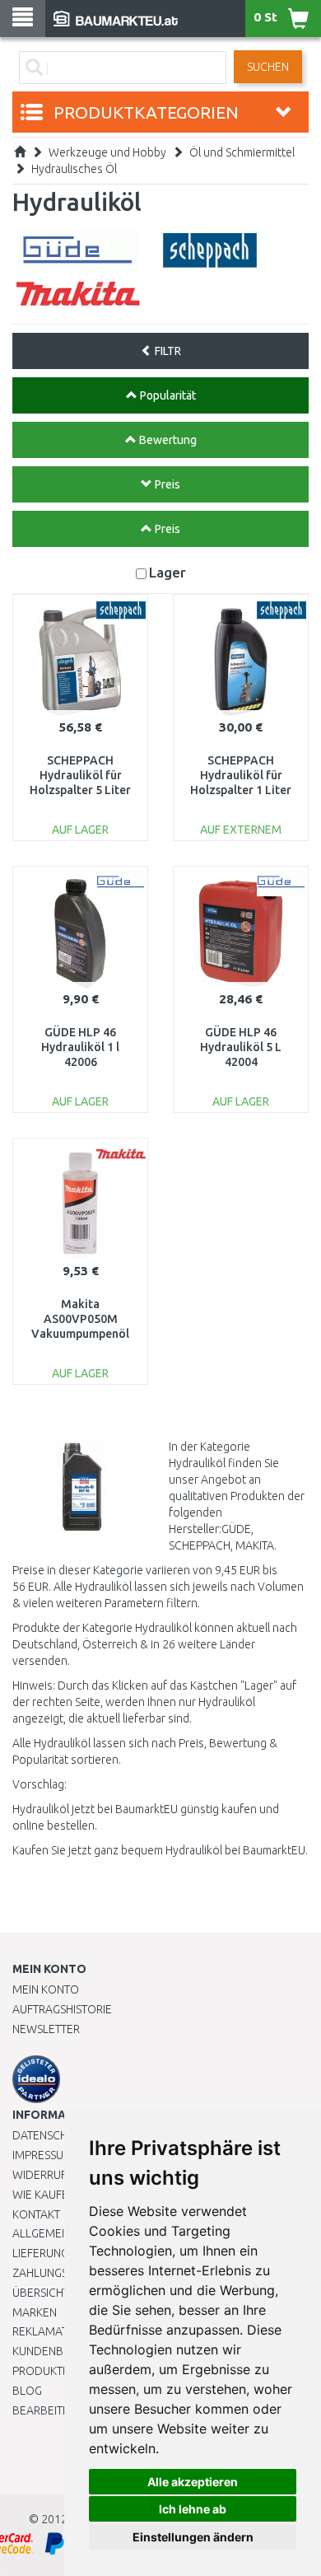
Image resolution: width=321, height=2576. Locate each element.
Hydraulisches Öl (74, 169)
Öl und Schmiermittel (242, 152)
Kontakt (36, 2214)
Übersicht (41, 2293)
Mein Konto (46, 1989)
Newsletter (46, 2029)
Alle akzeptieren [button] (193, 2482)
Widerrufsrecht (59, 2175)
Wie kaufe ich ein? (62, 2195)
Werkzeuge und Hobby (107, 152)
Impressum (43, 2155)
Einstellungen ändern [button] (193, 2537)
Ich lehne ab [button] (193, 2509)
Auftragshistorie (62, 2009)
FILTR (167, 351)
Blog (27, 2391)
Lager (167, 572)
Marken (35, 2312)
